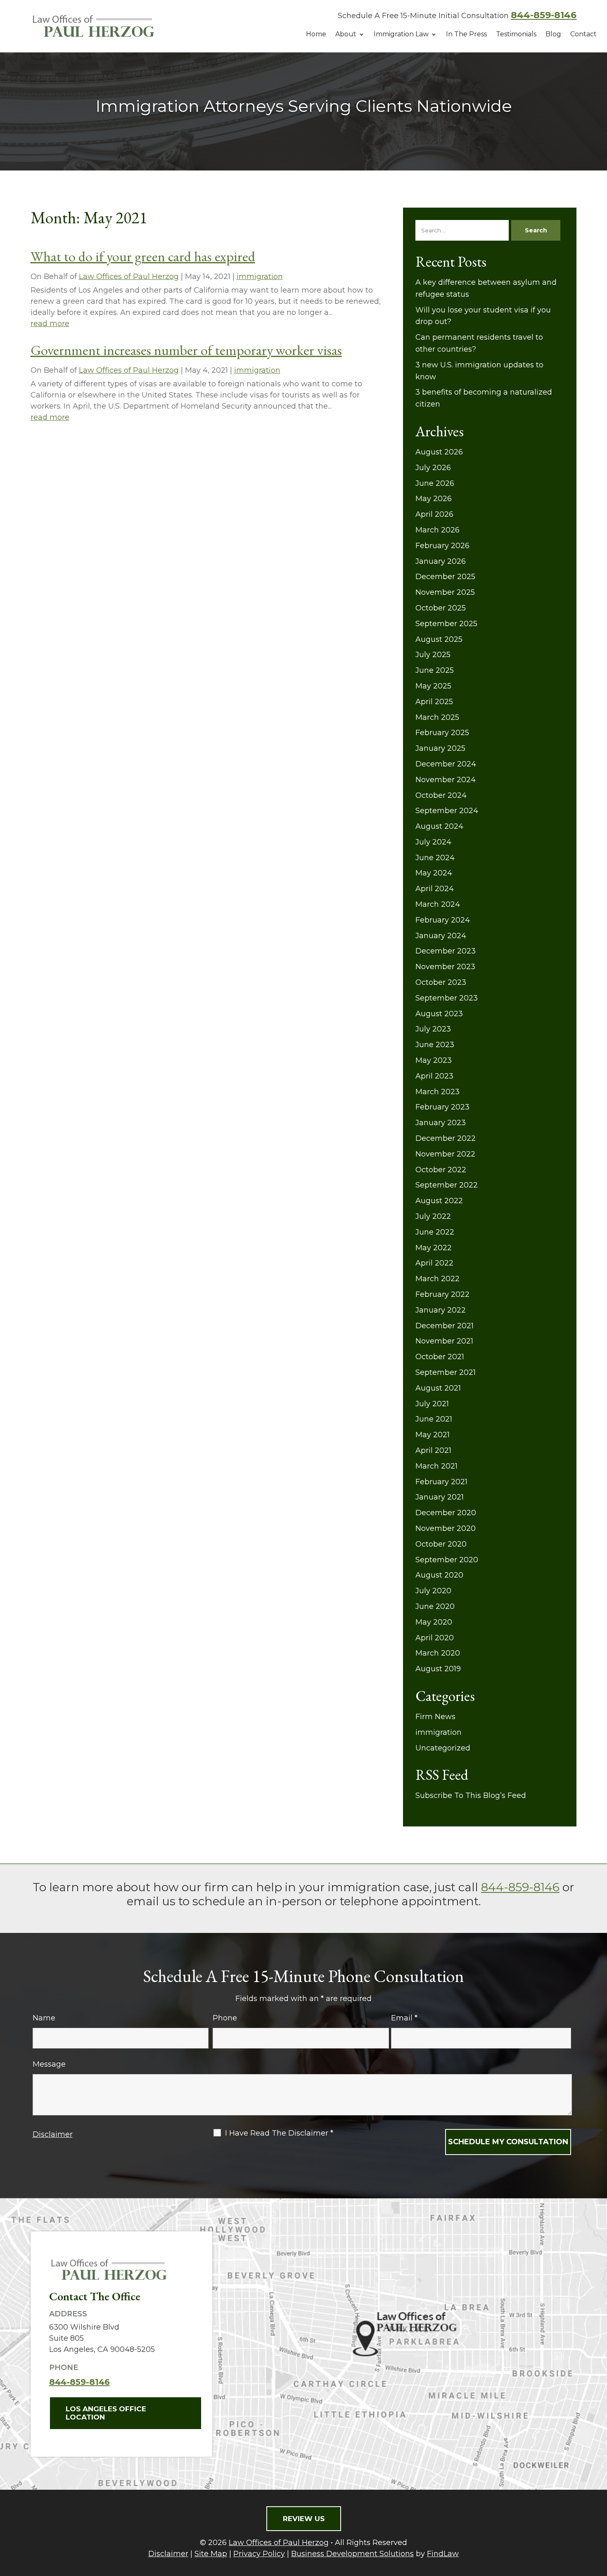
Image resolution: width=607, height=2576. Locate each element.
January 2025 (440, 748)
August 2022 (439, 1201)
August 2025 (439, 639)
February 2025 (442, 733)
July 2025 (433, 655)
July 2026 (433, 468)
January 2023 (441, 1123)
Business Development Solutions (352, 2554)
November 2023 (445, 967)
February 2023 (442, 1107)
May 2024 (434, 873)
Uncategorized (443, 1748)
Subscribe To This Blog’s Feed (471, 1795)
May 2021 (433, 1435)
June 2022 (435, 1232)
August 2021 (438, 1388)
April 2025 (434, 702)
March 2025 (437, 717)
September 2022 (447, 1185)
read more (50, 324)
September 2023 (447, 998)
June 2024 (435, 858)
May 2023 (434, 1060)
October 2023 (441, 982)
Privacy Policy (259, 2554)
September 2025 (446, 624)
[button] (599, 2516)
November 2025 (445, 592)
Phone (225, 2018)
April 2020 (435, 1638)
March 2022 (437, 1279)
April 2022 (434, 1263)
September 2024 (447, 811)
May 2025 (433, 686)
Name (44, 2018)
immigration (260, 277)
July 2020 (433, 1591)
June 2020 (435, 1606)
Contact (583, 34)
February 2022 (442, 1294)
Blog (553, 34)
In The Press (466, 34)
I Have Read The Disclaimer (279, 2133)
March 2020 (438, 1653)
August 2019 (438, 1669)
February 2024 (443, 920)
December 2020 (446, 1513)
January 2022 (441, 1310)
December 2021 (445, 1326)
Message (49, 2064)
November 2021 (444, 1341)
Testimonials (516, 34)
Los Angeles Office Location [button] (106, 2413)
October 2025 (441, 608)
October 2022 (441, 1170)
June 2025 (435, 670)
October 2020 (441, 1544)
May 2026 (434, 499)
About (346, 34)
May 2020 (434, 1622)
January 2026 (441, 561)
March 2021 (436, 1466)
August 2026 (439, 452)
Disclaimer (53, 2134)
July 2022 (433, 1216)
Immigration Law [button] (401, 34)
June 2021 (434, 1419)
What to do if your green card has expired (143, 256)
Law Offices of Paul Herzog (129, 277)
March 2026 (437, 530)
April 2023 (434, 1076)
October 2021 (440, 1357)
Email (404, 2018)
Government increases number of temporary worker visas (186, 350)
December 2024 (446, 764)
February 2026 (442, 546)
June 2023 (435, 1045)
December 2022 (446, 1138)
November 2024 (446, 780)
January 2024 (441, 936)
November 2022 (445, 1154)
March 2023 (437, 1092)
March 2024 (438, 904)
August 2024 (439, 826)
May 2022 (434, 1248)
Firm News (435, 1717)
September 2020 (447, 1560)
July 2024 (433, 842)
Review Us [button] (304, 2519)
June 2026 (435, 483)
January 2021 (440, 1497)
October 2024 (441, 795)
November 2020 (446, 1528)
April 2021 (433, 1450)
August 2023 (439, 1014)
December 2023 (446, 951)
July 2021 (432, 1404)
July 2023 (433, 1029)
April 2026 (434, 514)
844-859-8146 (544, 15)
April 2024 (435, 889)
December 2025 (445, 577)
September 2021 (446, 1372)
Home (316, 34)
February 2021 (441, 1482)
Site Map (211, 2554)
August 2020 (439, 1575)
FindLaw (443, 2554)
